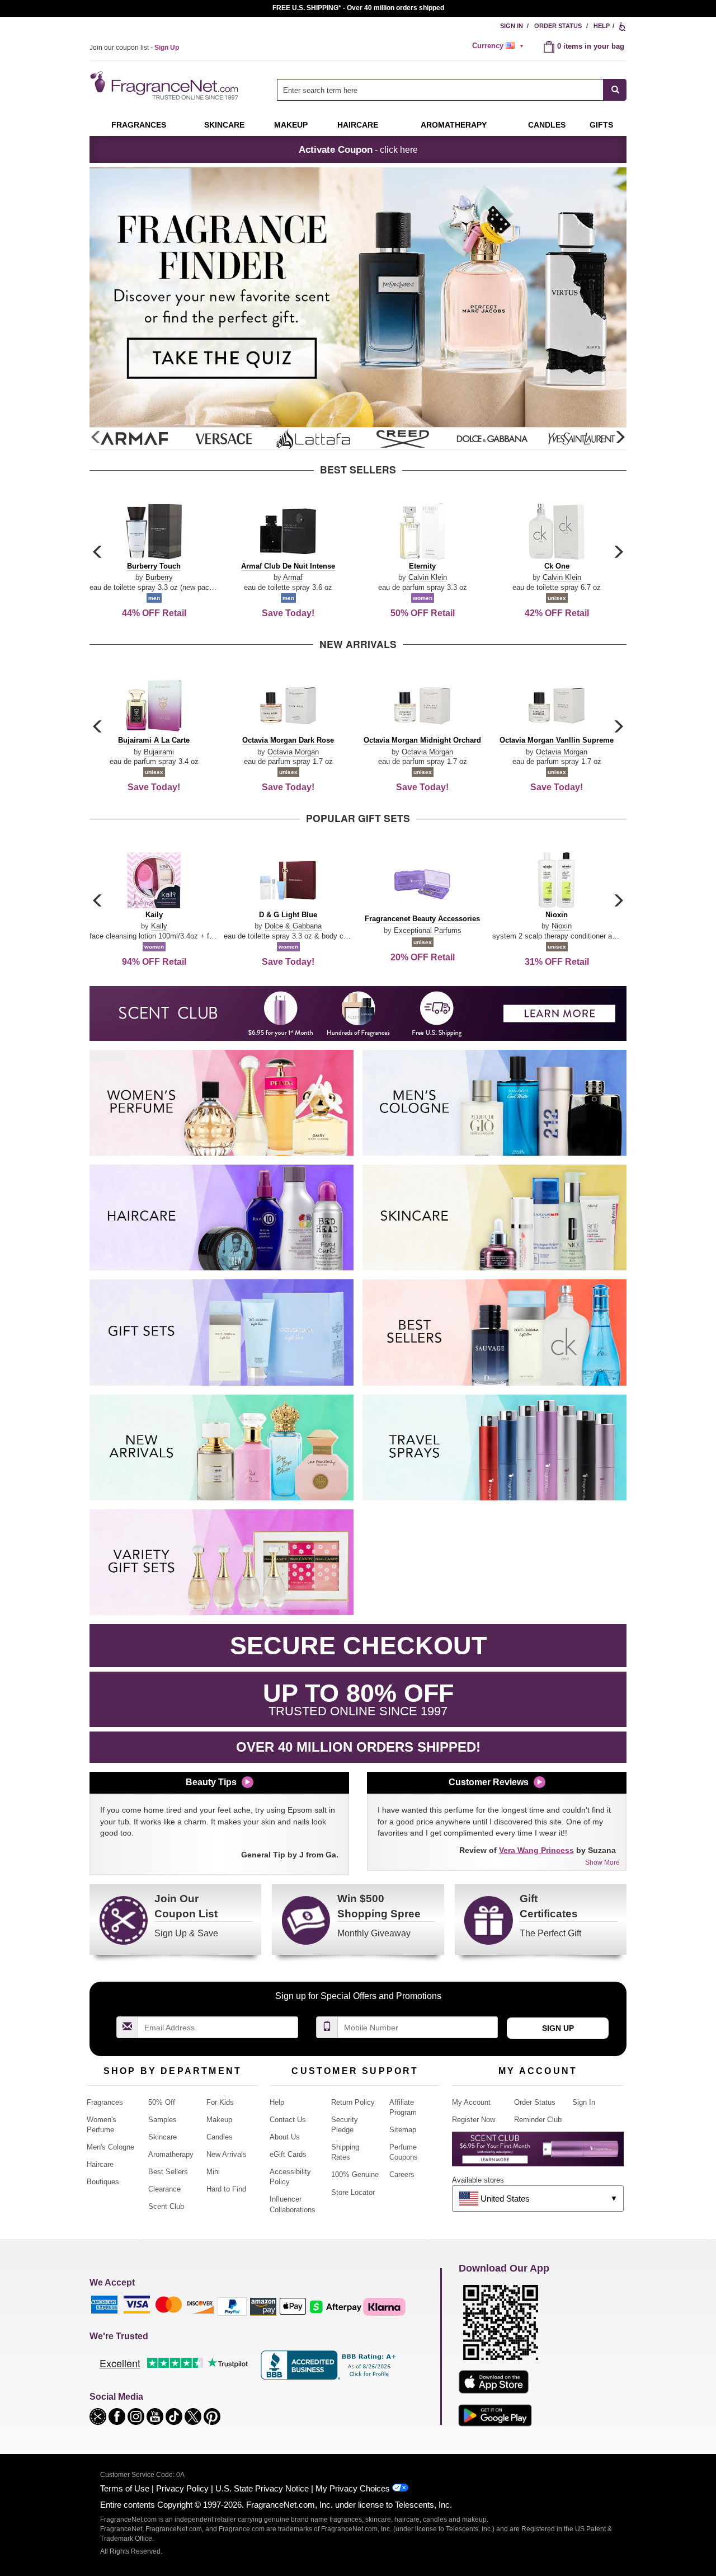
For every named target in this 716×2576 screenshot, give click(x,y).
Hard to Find (226, 2189)
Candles (220, 2137)
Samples (162, 2120)
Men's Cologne (110, 2147)
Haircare (358, 125)
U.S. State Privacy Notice (262, 2488)
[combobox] (452, 90)
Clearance (164, 2189)
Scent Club (166, 2206)
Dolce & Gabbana (293, 926)
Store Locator (353, 2192)
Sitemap (403, 2130)
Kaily (159, 926)
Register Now (474, 2120)
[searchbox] (440, 90)
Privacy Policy (182, 2488)
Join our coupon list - (134, 48)
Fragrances (139, 125)
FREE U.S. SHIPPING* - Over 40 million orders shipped (358, 8)
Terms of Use (125, 2488)
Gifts (601, 125)
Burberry (159, 577)
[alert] (500, 46)
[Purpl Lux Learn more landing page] (538, 2153)
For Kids (220, 2102)
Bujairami (159, 752)
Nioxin (562, 926)
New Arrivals (227, 2154)
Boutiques (103, 2182)
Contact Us (288, 2120)
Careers (402, 2174)
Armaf (293, 577)
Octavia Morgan (293, 752)
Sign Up (558, 2028)
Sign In (512, 26)
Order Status (558, 26)
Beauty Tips (211, 1782)
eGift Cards (288, 2154)
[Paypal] (232, 2306)
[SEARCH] (615, 90)
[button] (620, 438)
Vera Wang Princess (536, 1850)
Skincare (224, 125)
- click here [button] (358, 149)
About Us (285, 2137)
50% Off (162, 2102)
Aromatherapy (171, 2154)
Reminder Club (538, 2120)
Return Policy (353, 2102)
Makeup (291, 125)
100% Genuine (355, 2174)
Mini (213, 2172)
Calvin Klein (428, 577)
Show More (602, 1862)
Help (602, 26)
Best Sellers (168, 2172)
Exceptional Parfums (428, 930)
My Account (471, 2102)
